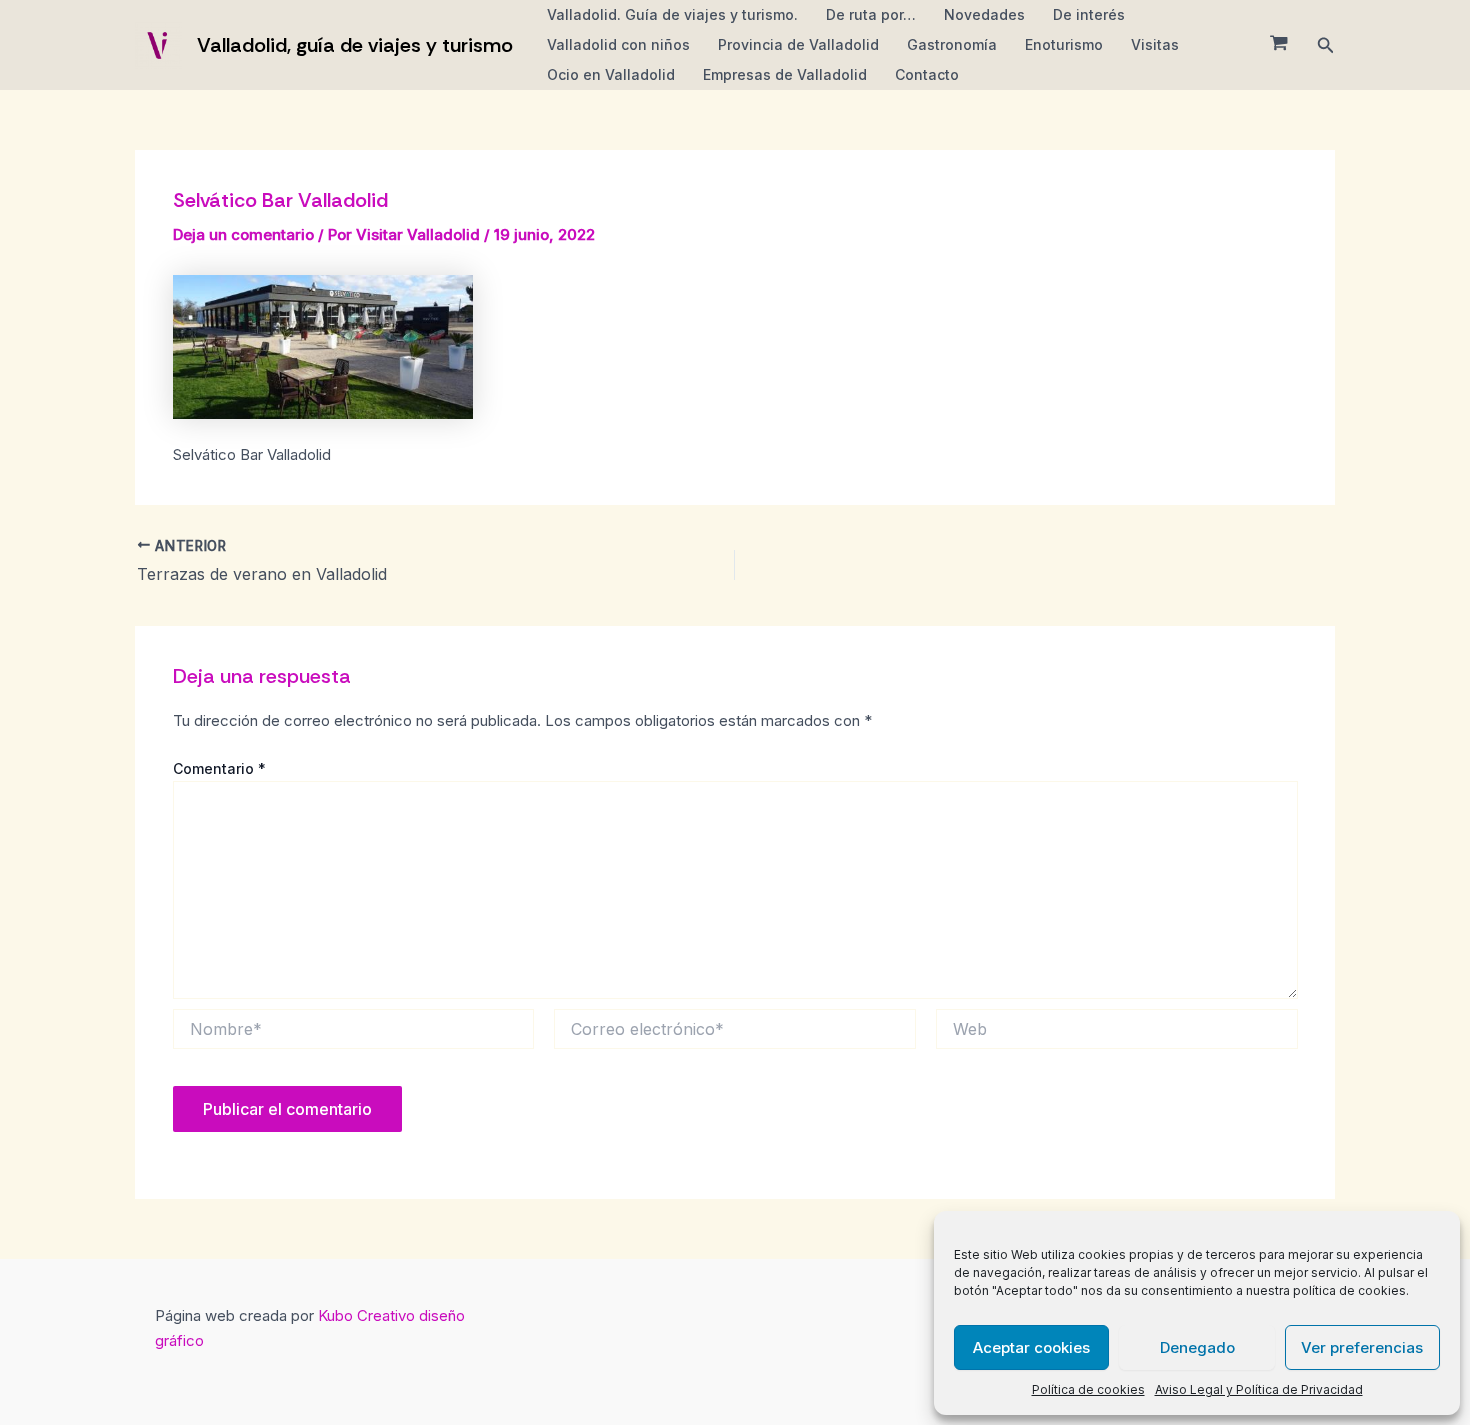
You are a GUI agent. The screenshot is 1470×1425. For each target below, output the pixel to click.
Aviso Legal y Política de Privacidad (1259, 1389)
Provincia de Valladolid (798, 44)
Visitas (1155, 44)
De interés (1089, 14)
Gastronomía (952, 44)
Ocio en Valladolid (611, 74)
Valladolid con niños (618, 44)
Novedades (984, 14)
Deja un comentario (243, 234)
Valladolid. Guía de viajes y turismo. (672, 14)
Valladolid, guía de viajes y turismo (355, 45)
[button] (1326, 45)
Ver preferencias (1362, 1347)
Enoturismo (1064, 44)
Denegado (1197, 1347)
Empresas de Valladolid (785, 74)
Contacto (927, 74)
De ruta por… (871, 14)
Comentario (219, 768)
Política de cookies (1088, 1389)
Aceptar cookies (1031, 1347)
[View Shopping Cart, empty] (1279, 45)
